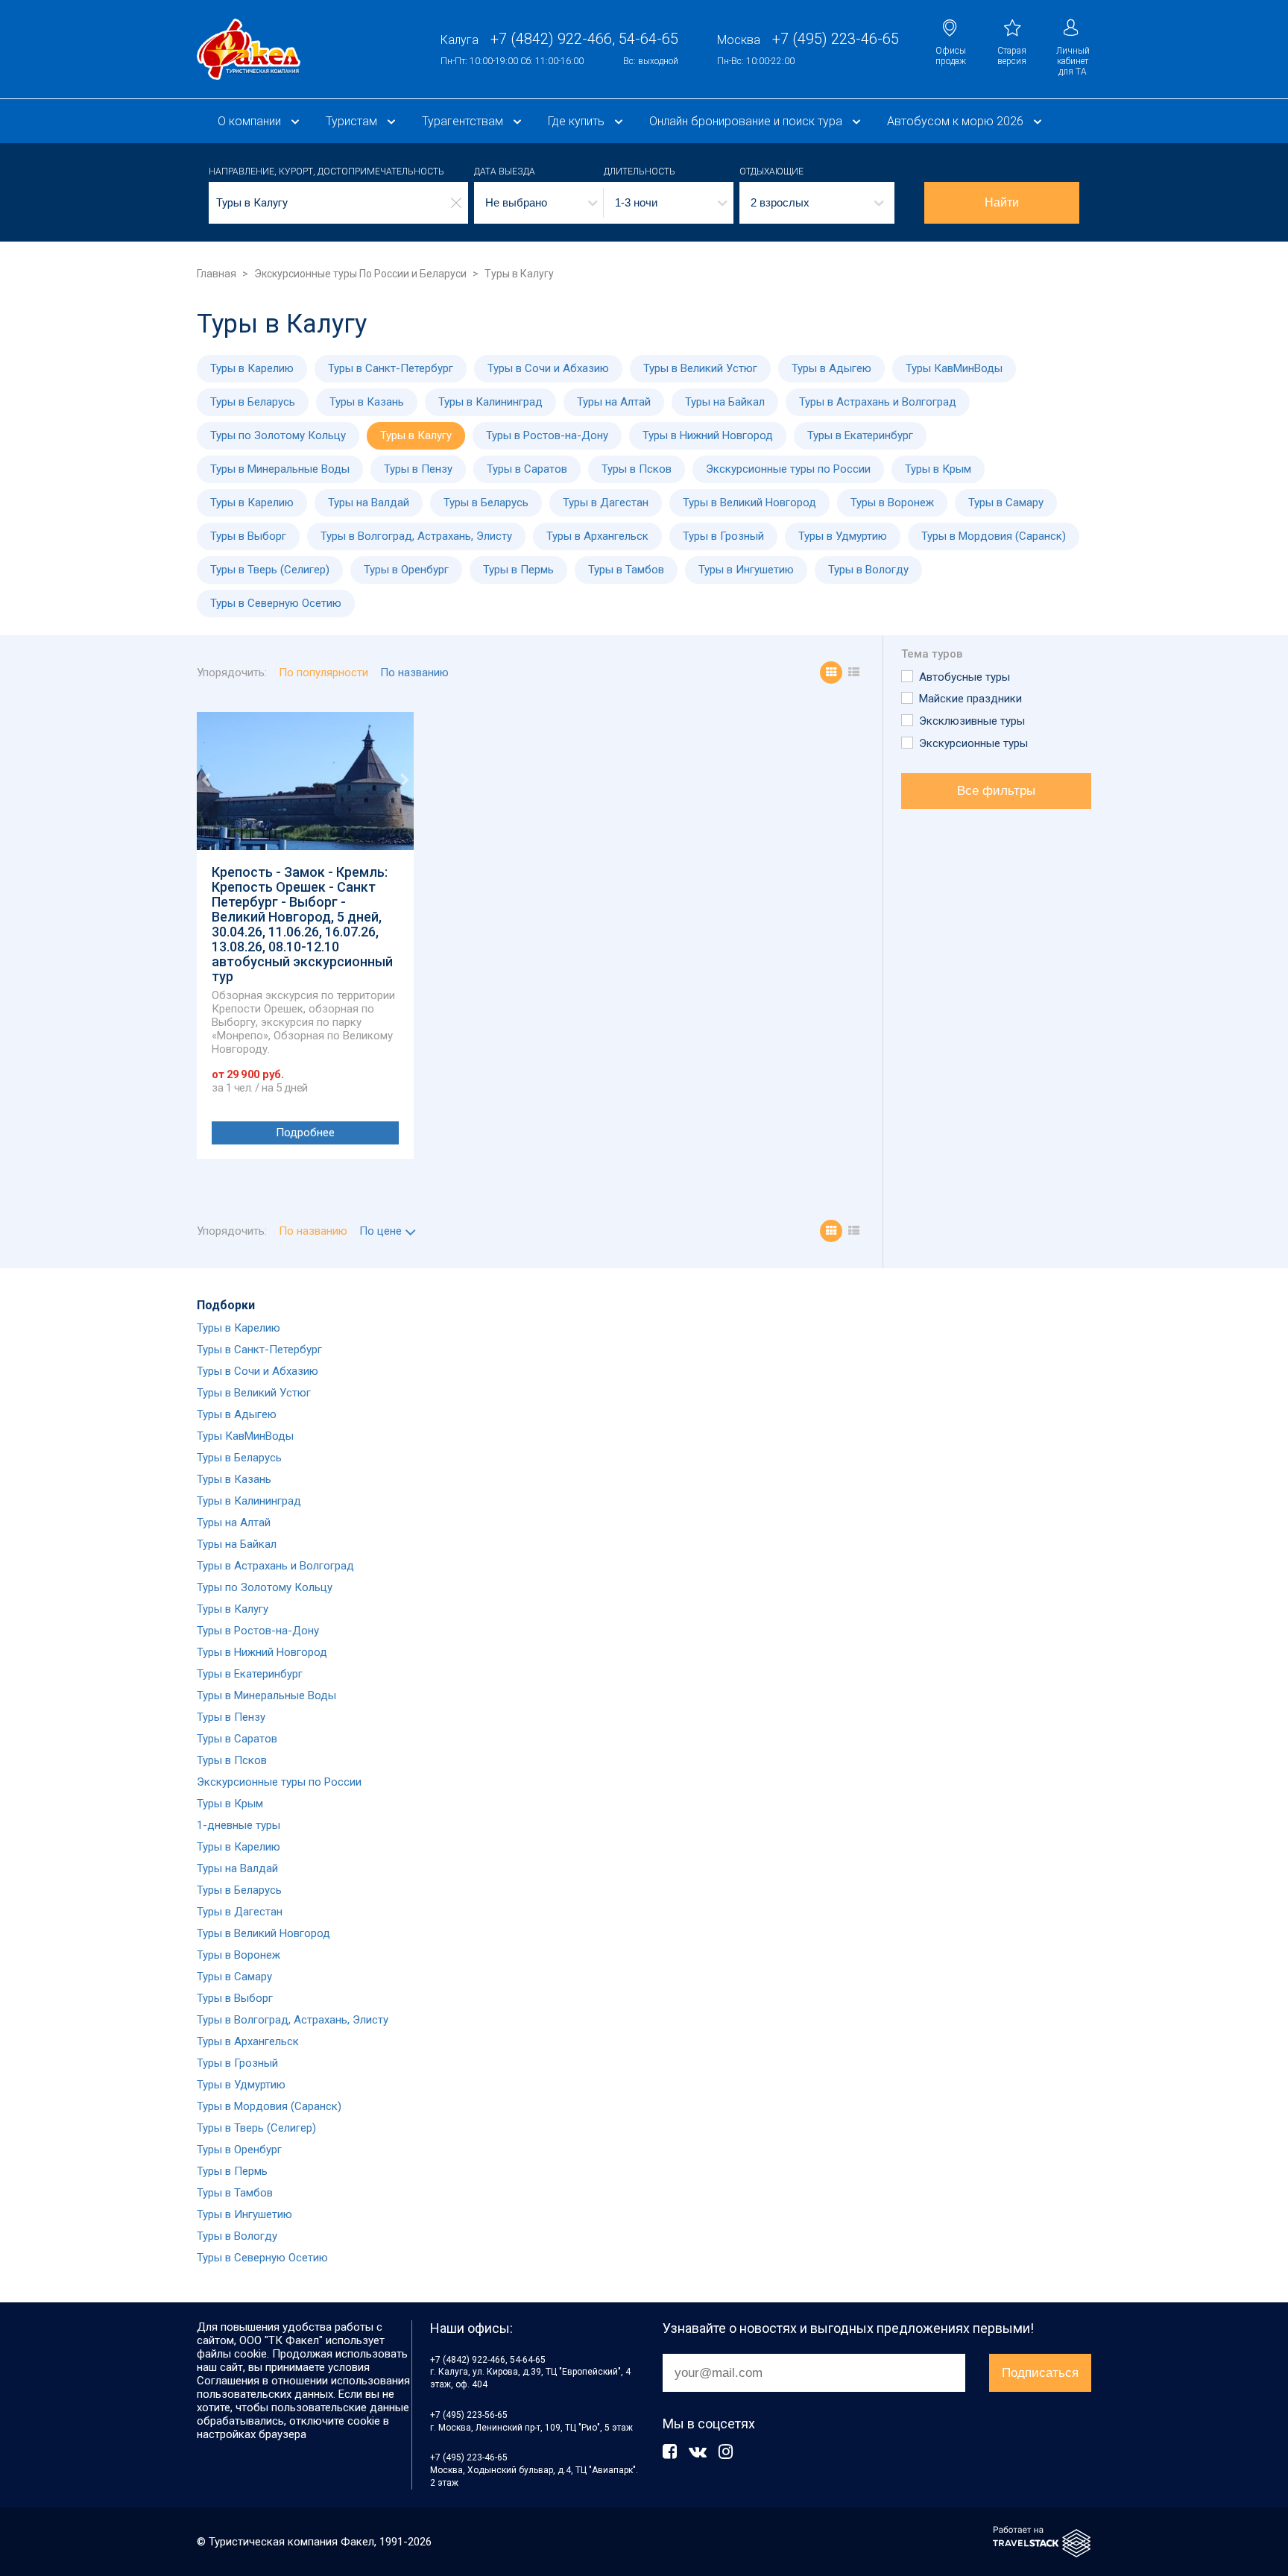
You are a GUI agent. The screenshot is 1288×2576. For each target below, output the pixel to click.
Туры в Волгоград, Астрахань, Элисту (416, 536)
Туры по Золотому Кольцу (278, 435)
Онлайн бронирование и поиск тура (746, 121)
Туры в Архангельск (597, 536)
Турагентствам (463, 121)
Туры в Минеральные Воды (280, 469)
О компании (249, 121)
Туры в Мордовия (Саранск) (994, 536)
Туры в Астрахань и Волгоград (878, 402)
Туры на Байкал (725, 402)
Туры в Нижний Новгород (708, 435)
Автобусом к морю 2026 (955, 121)
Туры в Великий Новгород (749, 503)
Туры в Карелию (252, 368)
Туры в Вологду (868, 570)
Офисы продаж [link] (951, 56)
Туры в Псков (637, 469)
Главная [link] (217, 274)
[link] (249, 49)
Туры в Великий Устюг (700, 368)
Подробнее (305, 1133)
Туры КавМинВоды (954, 368)
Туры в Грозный (723, 536)
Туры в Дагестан (606, 503)
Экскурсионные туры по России (788, 469)
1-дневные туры (239, 1825)
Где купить (576, 121)
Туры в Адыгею (831, 368)
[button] (539, 203)
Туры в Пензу (418, 469)
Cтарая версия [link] (1012, 56)
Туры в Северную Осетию (276, 603)
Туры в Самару (1006, 503)
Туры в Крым (938, 469)
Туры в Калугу (416, 435)
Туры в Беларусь (253, 402)
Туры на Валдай (369, 503)
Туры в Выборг (248, 536)
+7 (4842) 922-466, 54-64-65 (488, 2360)
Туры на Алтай (614, 402)
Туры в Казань (367, 402)
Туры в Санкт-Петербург (391, 368)
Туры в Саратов (527, 469)
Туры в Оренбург (406, 570)
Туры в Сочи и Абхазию (548, 368)
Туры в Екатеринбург (860, 435)
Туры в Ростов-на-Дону (547, 435)
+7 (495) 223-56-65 (469, 2415)
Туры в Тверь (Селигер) (270, 570)
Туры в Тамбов (626, 570)
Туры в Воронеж (892, 503)
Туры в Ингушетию (746, 570)
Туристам (351, 121)
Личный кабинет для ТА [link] (1073, 61)
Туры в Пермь (518, 570)
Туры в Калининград (490, 402)
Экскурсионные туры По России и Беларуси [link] (360, 274)
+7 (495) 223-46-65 (469, 2457)
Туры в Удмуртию (843, 536)
